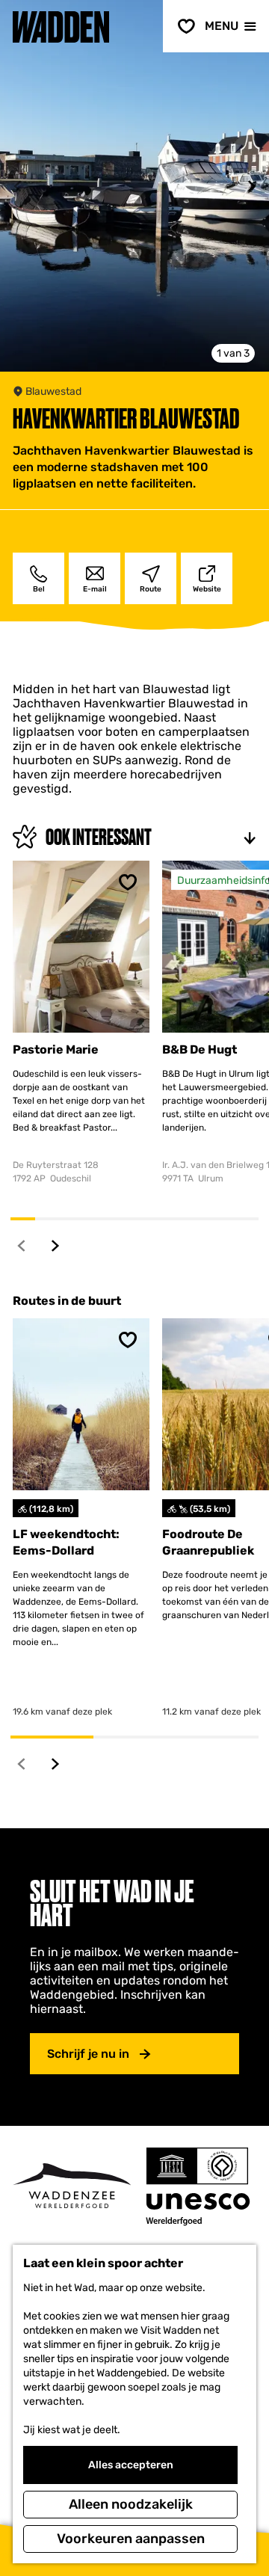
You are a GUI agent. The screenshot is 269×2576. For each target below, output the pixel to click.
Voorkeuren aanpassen (131, 2539)
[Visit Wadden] (72, 2186)
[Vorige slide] (18, 187)
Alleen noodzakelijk (131, 2504)
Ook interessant (99, 837)
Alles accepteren (131, 2465)
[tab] (233, 353)
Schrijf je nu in (88, 2054)
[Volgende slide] (251, 187)
